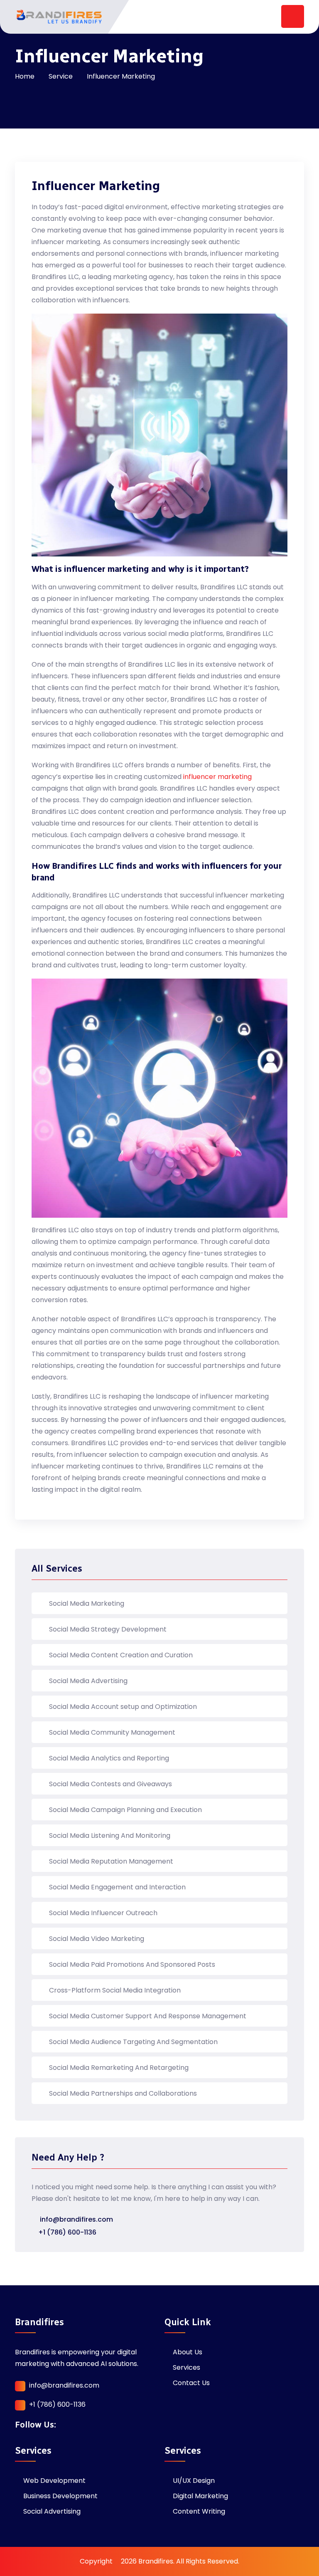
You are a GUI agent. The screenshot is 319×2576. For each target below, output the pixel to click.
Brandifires (156, 2561)
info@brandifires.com (76, 2219)
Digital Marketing (200, 2496)
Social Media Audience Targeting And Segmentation (133, 2042)
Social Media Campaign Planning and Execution (125, 1810)
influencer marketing (217, 777)
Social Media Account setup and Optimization (123, 1707)
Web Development (54, 2481)
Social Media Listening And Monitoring (110, 1836)
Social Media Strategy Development (108, 1629)
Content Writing (199, 2511)
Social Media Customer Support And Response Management (148, 2016)
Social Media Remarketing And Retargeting (119, 2068)
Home (25, 76)
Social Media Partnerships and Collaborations (123, 2093)
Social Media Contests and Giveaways (110, 1784)
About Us (188, 2352)
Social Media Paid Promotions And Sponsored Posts (132, 1964)
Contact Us (191, 2383)
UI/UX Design (194, 2481)
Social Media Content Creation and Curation (121, 1655)
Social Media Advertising (88, 1681)
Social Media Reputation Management (111, 1861)
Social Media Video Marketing (97, 1939)
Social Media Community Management (112, 1732)
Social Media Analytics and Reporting (109, 1758)
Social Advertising (52, 2511)
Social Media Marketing (87, 1603)
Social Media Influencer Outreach (103, 1913)
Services (186, 2367)
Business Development (60, 2496)
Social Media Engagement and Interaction (117, 1887)
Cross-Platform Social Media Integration (115, 1990)
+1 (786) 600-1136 (67, 2232)
